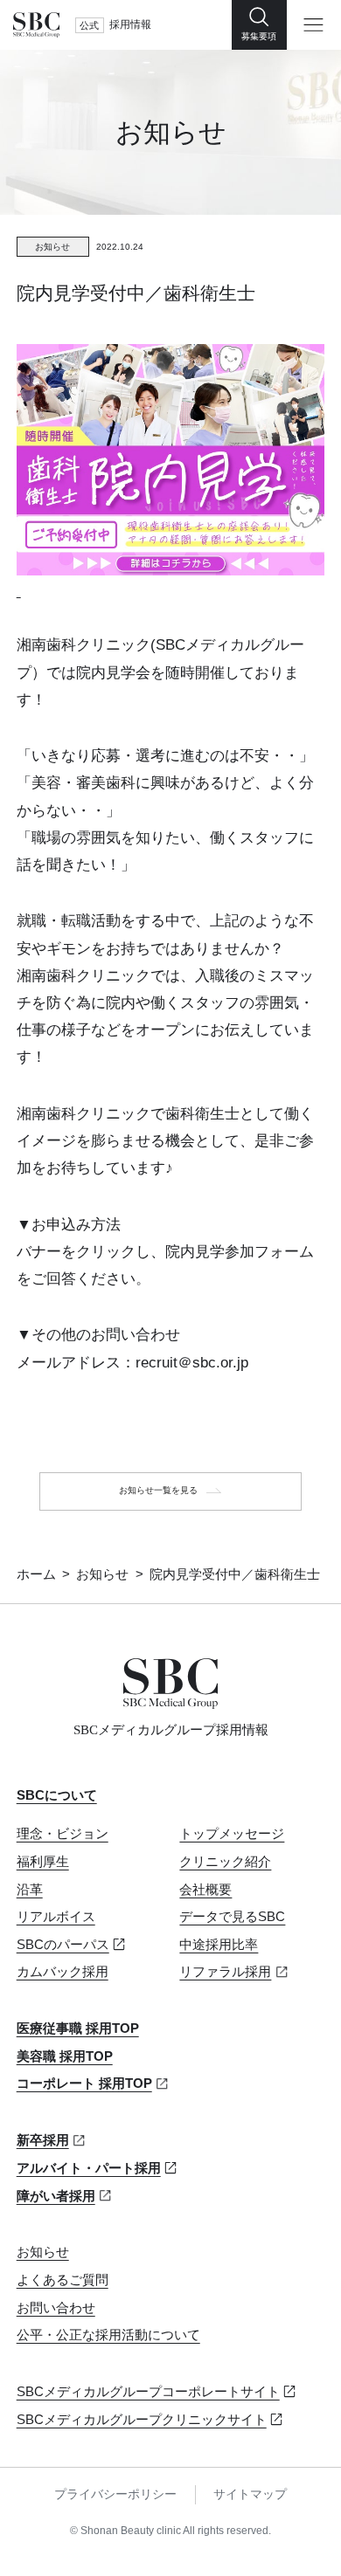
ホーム (36, 1574)
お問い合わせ (56, 2308)
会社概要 (205, 1890)
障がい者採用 (56, 2196)
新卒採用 (43, 2140)
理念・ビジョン (63, 1834)
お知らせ (102, 1574)
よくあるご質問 (63, 2280)
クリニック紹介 (225, 1862)
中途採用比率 (219, 1945)
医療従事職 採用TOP (78, 2028)
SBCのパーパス (63, 1945)
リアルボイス (56, 1917)
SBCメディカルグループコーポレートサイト (148, 2392)
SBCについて (57, 1795)
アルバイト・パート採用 (89, 2168)
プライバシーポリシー (115, 2494)
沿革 (30, 1890)
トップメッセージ (232, 1834)
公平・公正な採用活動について (108, 2335)
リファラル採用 (225, 1972)
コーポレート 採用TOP (84, 2084)
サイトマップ (250, 2494)
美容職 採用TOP (65, 2056)
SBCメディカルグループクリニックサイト (142, 2420)
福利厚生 (43, 1862)
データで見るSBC (232, 1917)
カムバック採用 (63, 1972)
